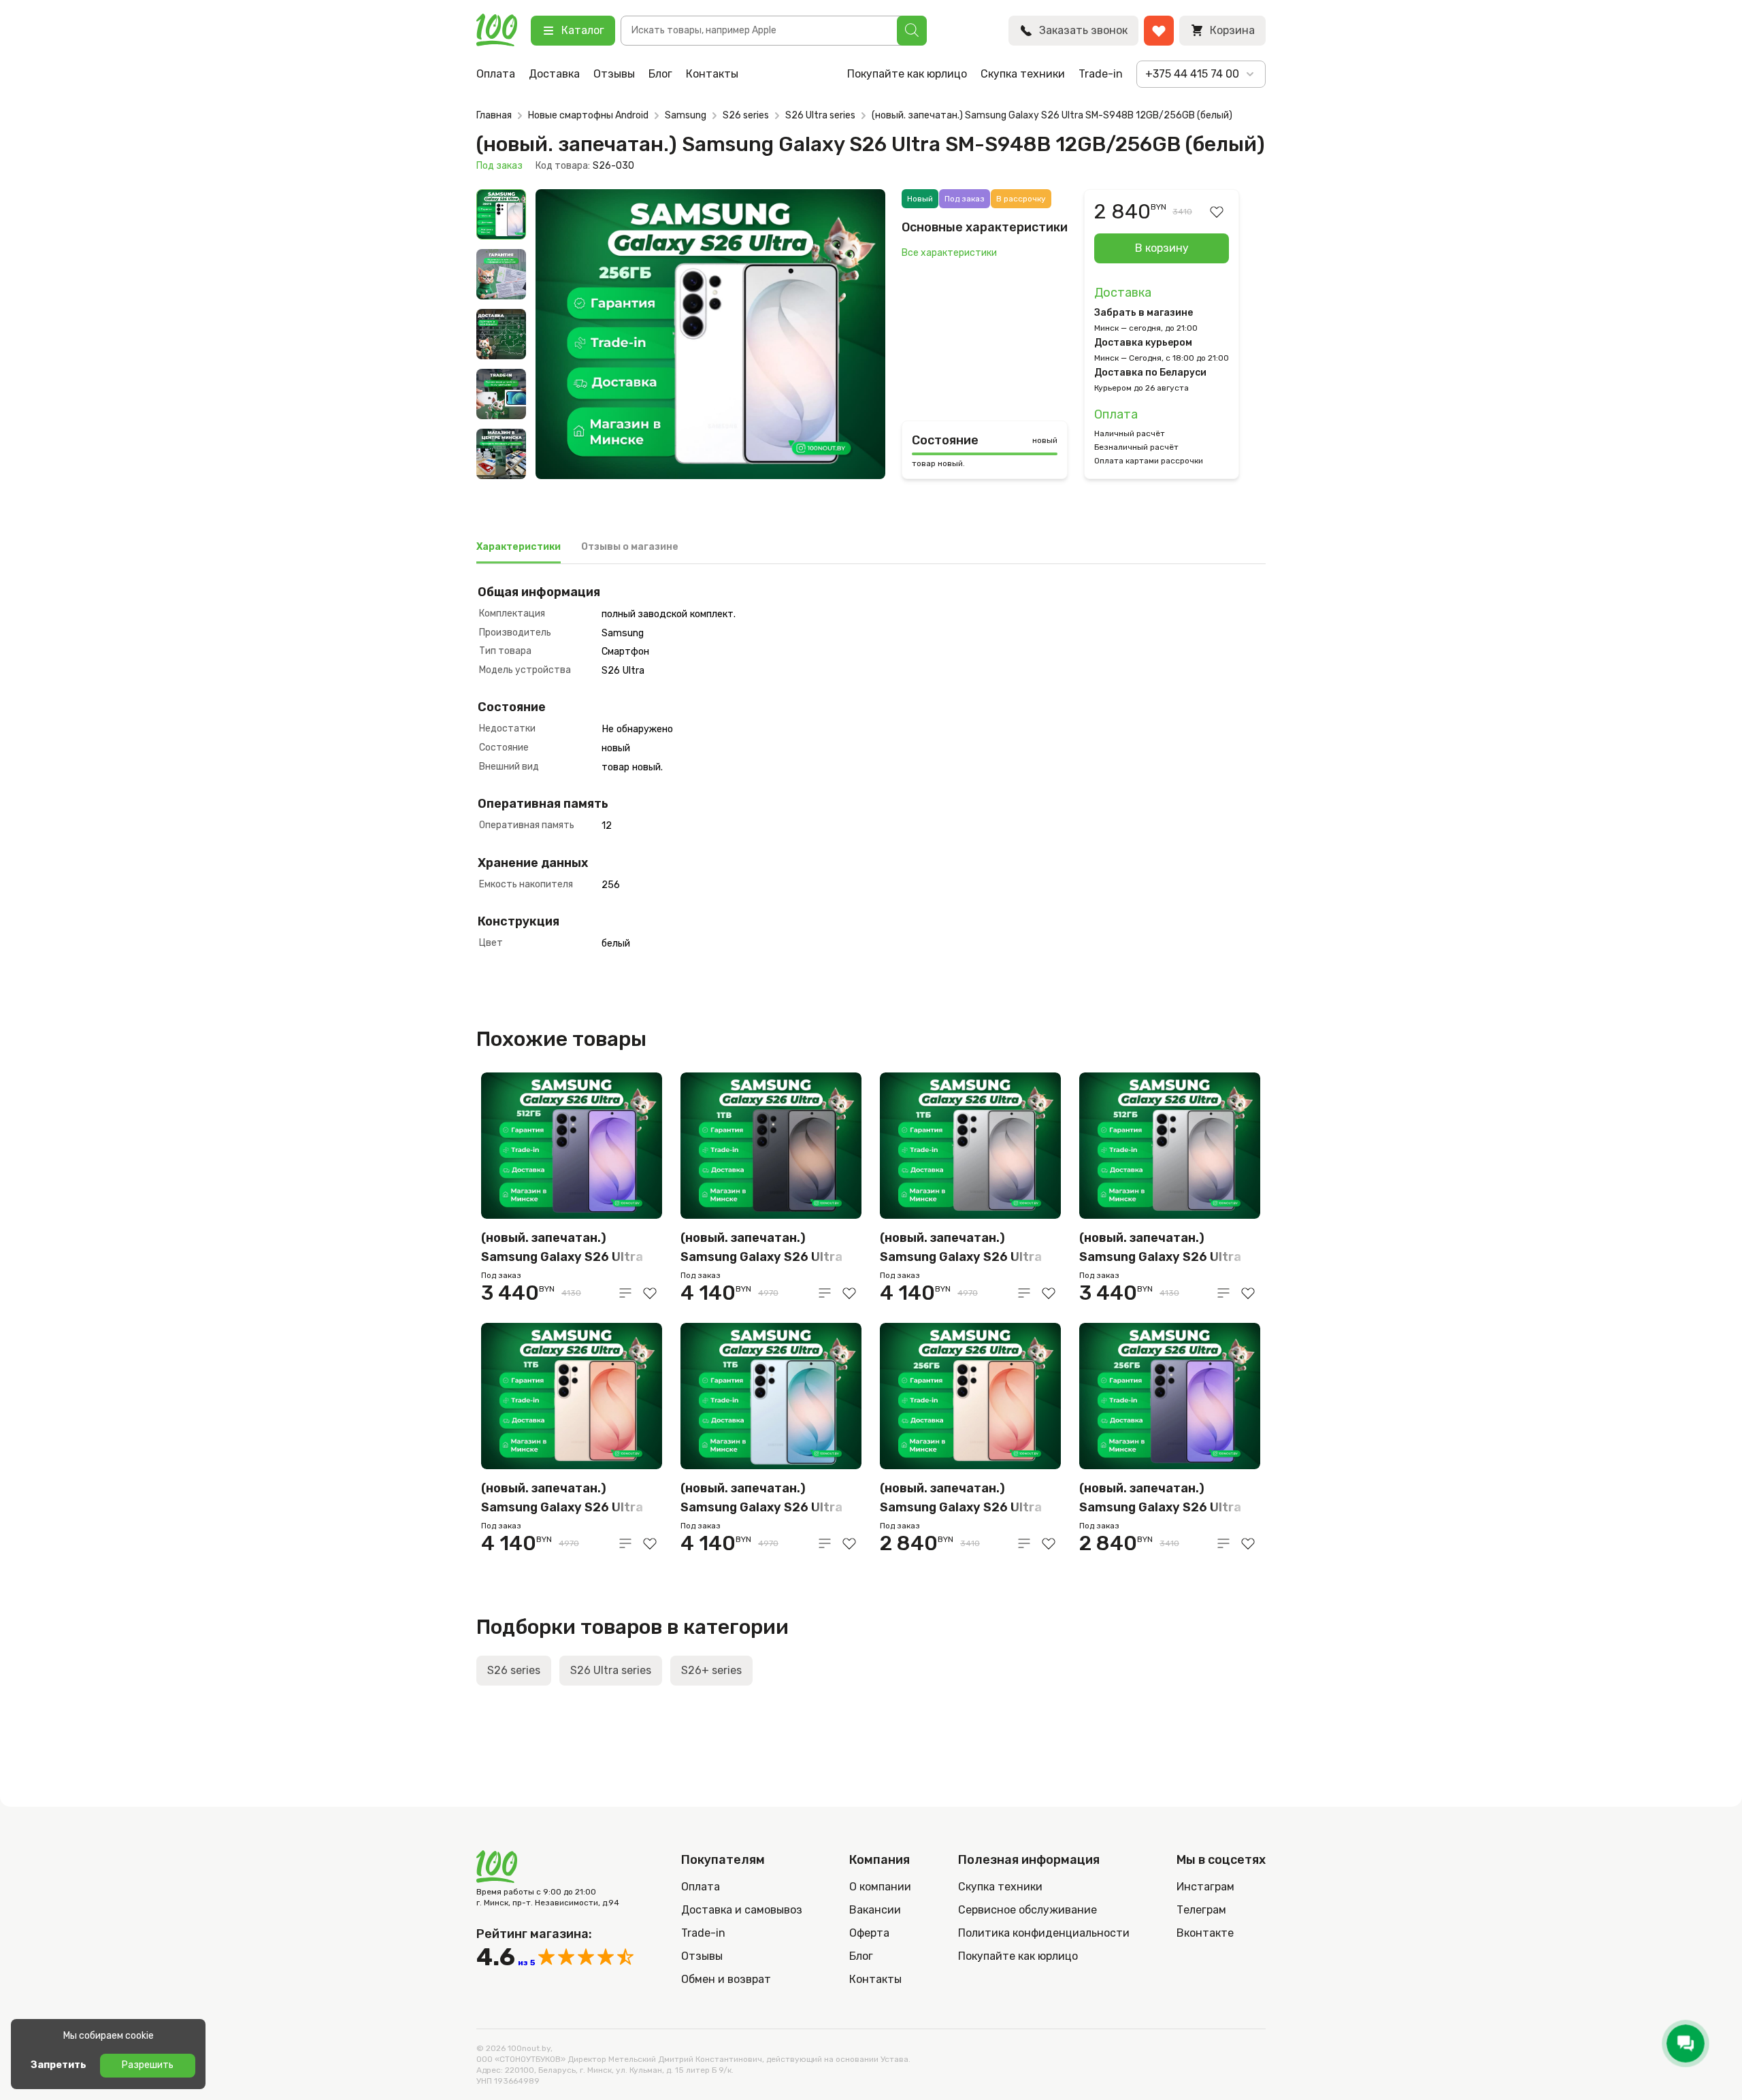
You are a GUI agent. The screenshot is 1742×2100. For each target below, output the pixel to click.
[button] (561, 338)
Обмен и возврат (726, 1979)
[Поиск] (912, 31)
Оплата (496, 74)
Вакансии (875, 1910)
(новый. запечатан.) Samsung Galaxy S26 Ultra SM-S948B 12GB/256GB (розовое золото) (961, 1499)
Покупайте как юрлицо (907, 74)
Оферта (869, 1933)
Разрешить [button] (148, 2065)
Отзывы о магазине (630, 547)
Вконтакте (1205, 1933)
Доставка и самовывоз (742, 1910)
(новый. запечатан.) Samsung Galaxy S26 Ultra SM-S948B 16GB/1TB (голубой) (761, 1499)
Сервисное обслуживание (1028, 1910)
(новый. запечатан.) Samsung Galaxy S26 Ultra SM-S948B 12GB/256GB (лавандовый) (1160, 1499)
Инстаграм (1205, 1887)
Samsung (686, 115)
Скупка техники (1023, 74)
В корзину (1162, 248)
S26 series (746, 115)
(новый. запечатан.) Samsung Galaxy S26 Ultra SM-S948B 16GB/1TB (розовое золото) (562, 1499)
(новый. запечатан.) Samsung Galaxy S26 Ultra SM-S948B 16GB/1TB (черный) (761, 1248)
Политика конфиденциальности (1044, 1933)
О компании (880, 1887)
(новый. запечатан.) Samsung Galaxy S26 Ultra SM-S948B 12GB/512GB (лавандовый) (562, 1248)
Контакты (712, 74)
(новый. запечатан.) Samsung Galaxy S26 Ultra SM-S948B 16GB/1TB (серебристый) (961, 1248)
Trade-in (1101, 74)
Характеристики (519, 547)
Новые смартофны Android (588, 115)
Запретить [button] (59, 2065)
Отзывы (614, 74)
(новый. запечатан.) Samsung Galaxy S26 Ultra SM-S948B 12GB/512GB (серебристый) (1160, 1248)
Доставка (554, 74)
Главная (494, 115)
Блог (660, 74)
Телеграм (1201, 1910)
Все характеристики (949, 253)
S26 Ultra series (820, 115)
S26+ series (711, 1670)
